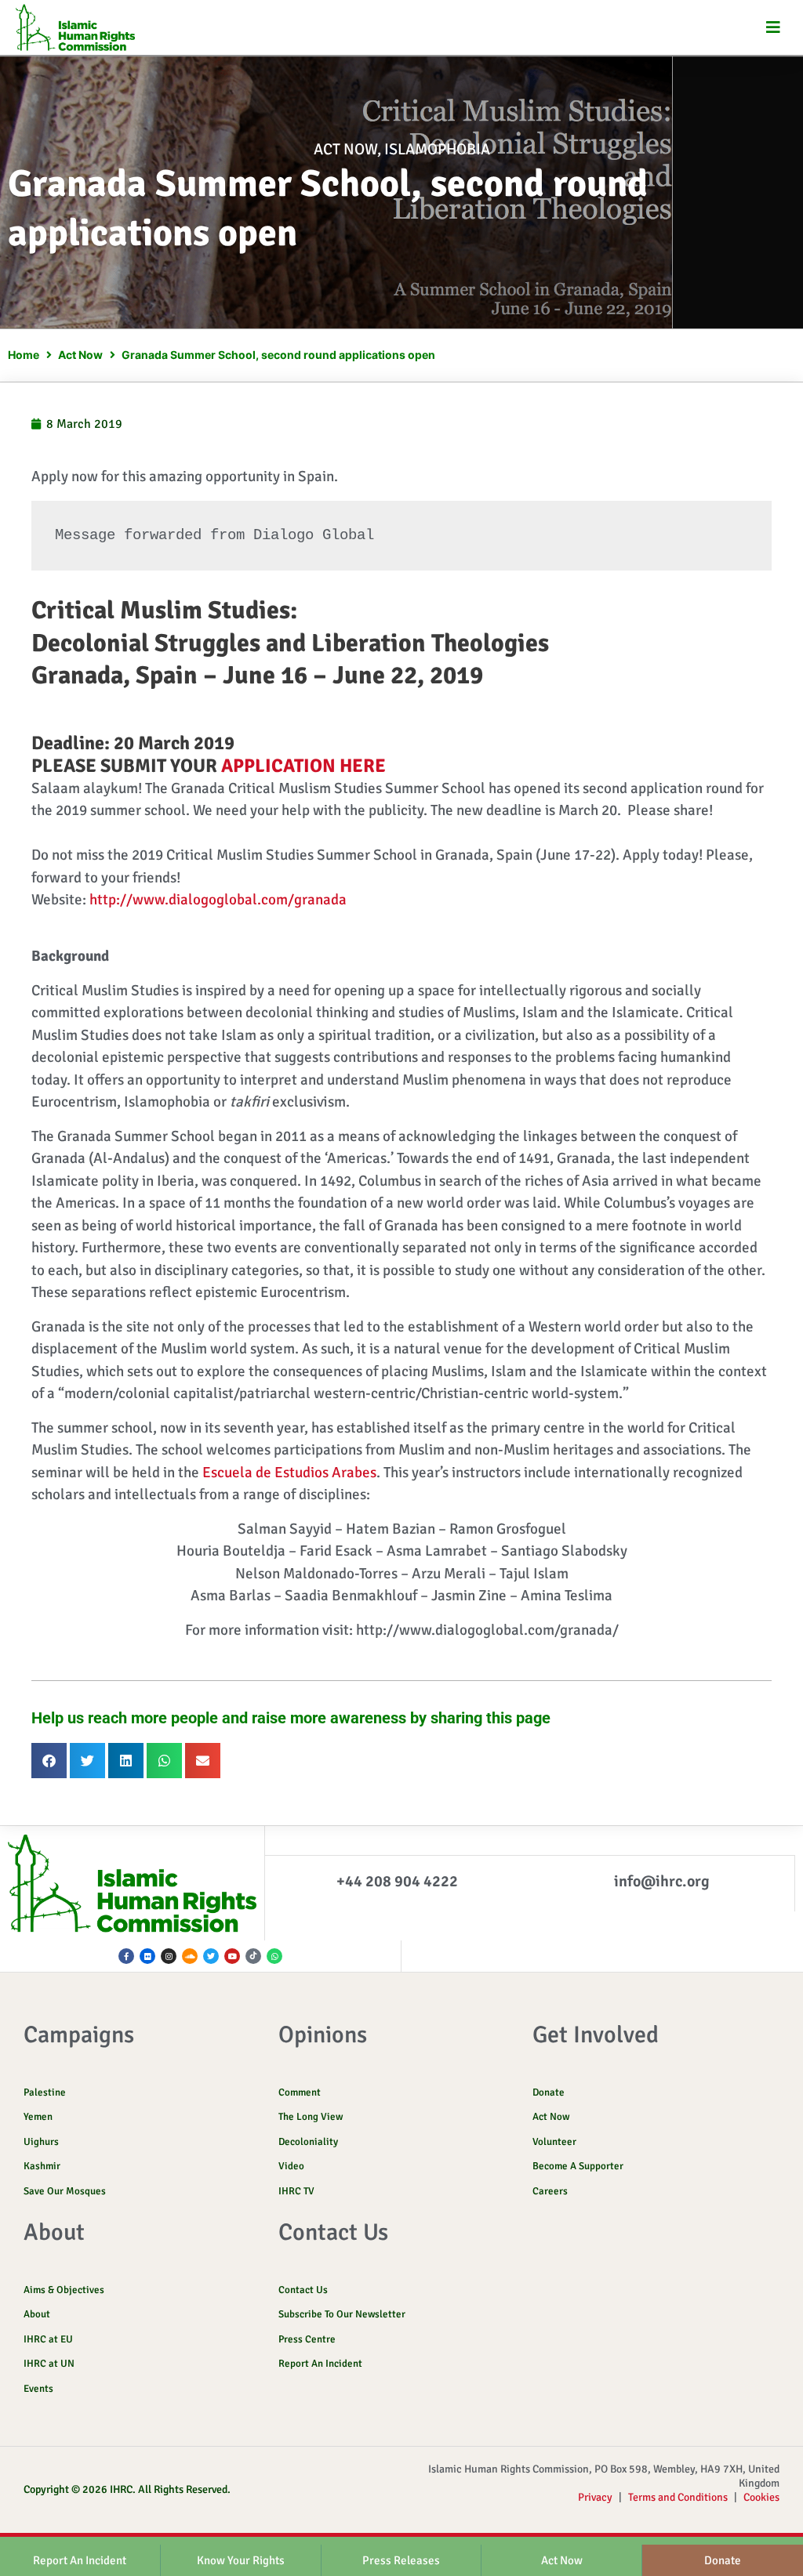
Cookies (761, 2497)
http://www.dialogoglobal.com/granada (218, 900)
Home (24, 355)
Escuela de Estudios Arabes (289, 1473)
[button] (774, 28)
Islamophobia (437, 149)
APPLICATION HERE (303, 766)
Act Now (345, 149)
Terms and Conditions (678, 2497)
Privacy (595, 2497)
